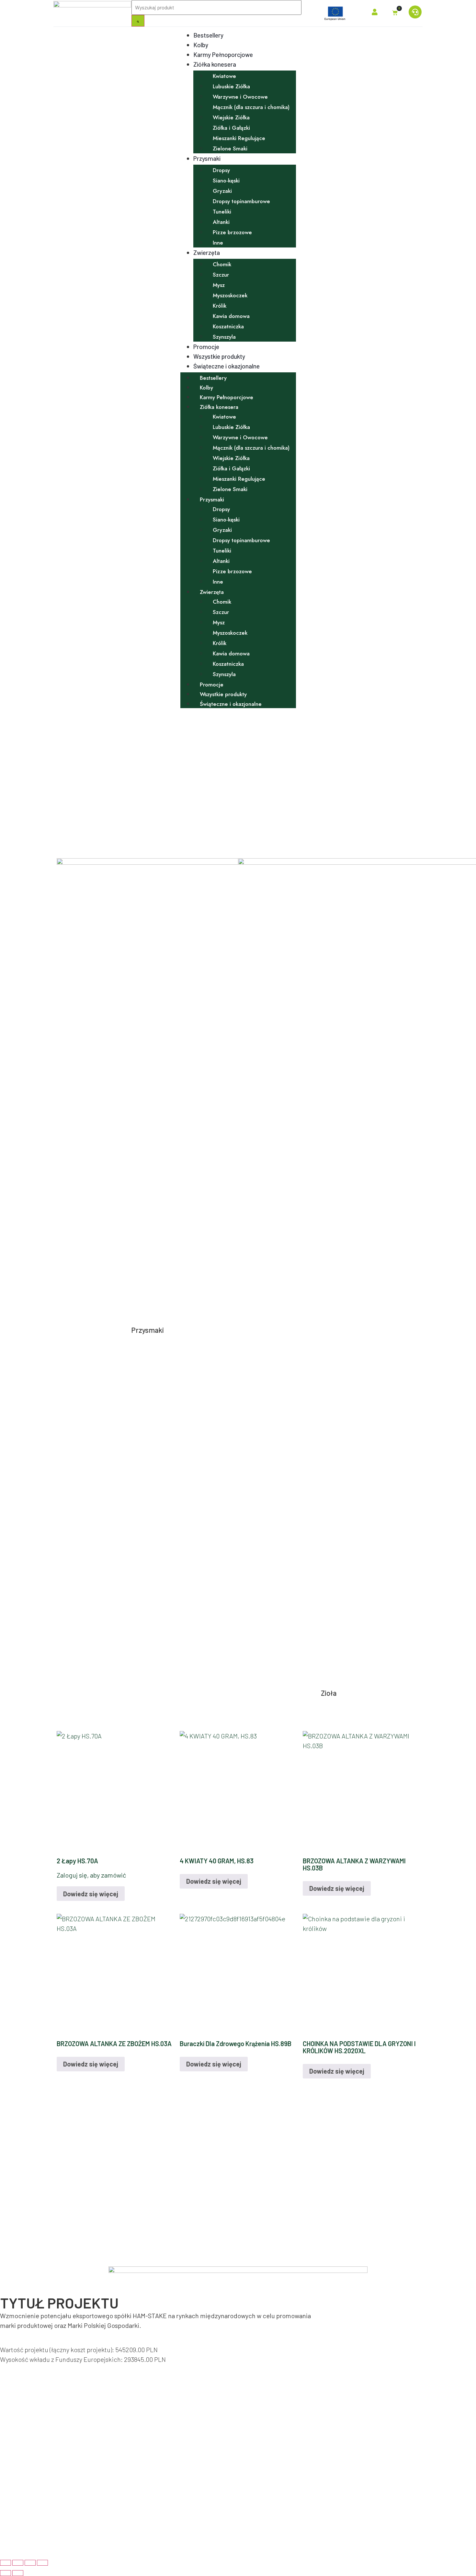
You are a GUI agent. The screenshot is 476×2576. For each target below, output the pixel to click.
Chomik (222, 264)
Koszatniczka (228, 326)
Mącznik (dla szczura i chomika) (251, 107)
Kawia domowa (231, 316)
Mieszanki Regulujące (239, 138)
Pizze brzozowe (232, 232)
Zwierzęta (207, 252)
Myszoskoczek (230, 295)
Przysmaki (207, 158)
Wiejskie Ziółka (231, 117)
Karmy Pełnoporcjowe (223, 55)
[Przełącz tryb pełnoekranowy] (18, 2563)
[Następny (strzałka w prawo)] (18, 2573)
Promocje (206, 347)
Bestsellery (208, 35)
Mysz (219, 285)
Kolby (201, 45)
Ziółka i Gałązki (231, 128)
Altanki (221, 222)
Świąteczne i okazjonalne (227, 366)
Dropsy (221, 170)
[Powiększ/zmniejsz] (6, 2563)
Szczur (221, 275)
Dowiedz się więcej (91, 1894)
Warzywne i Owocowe (240, 97)
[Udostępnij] (30, 2563)
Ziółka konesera (215, 64)
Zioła (329, 1693)
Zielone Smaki (230, 148)
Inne (218, 243)
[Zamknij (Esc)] (42, 2563)
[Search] (138, 21)
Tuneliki (222, 212)
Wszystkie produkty (219, 356)
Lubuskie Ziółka (231, 86)
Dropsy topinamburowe (241, 201)
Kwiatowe (224, 76)
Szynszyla (224, 337)
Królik (220, 306)
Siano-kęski (226, 181)
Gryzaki (222, 191)
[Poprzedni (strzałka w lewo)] (6, 2573)
